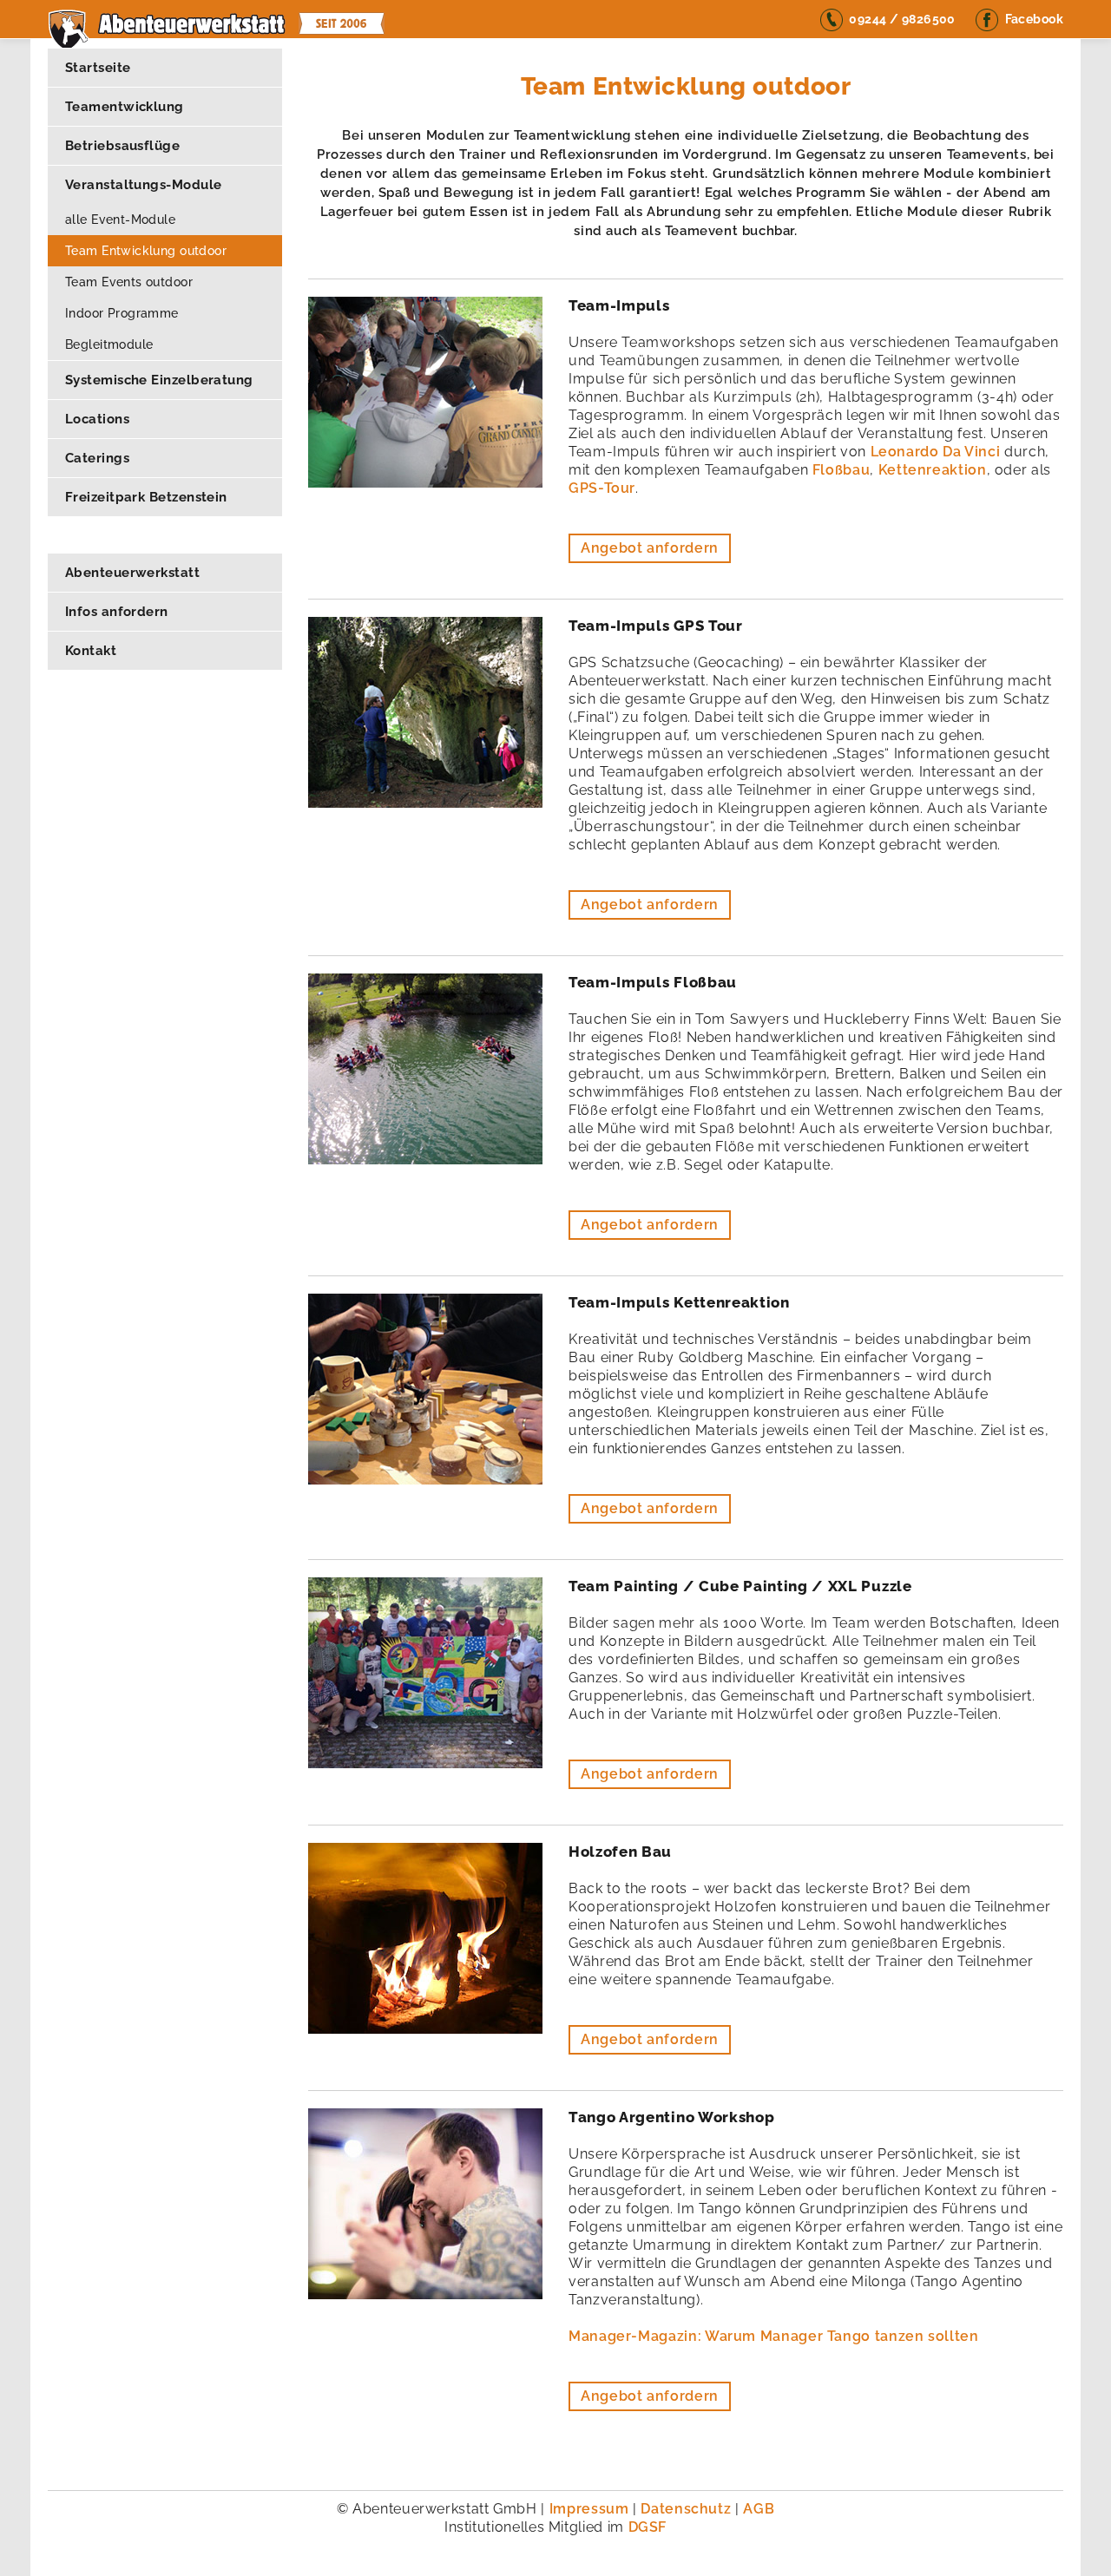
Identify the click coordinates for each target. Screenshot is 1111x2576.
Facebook (1034, 19)
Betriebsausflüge (122, 146)
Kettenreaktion (933, 470)
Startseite (98, 68)
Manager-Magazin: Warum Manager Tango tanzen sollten (774, 2336)
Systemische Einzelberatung (159, 380)
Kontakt (91, 651)
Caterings (97, 458)
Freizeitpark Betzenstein (146, 497)
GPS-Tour (602, 488)
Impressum (591, 2509)
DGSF (648, 2527)
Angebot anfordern (650, 548)
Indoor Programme (122, 313)
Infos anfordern (117, 612)
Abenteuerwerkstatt (132, 573)
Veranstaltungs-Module (143, 185)
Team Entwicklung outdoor (146, 251)
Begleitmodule (109, 344)
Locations (97, 419)
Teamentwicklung (125, 107)
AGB (759, 2509)
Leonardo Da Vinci (938, 452)
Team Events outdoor (129, 282)
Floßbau (841, 470)
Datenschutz (688, 2509)
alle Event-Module (120, 220)
